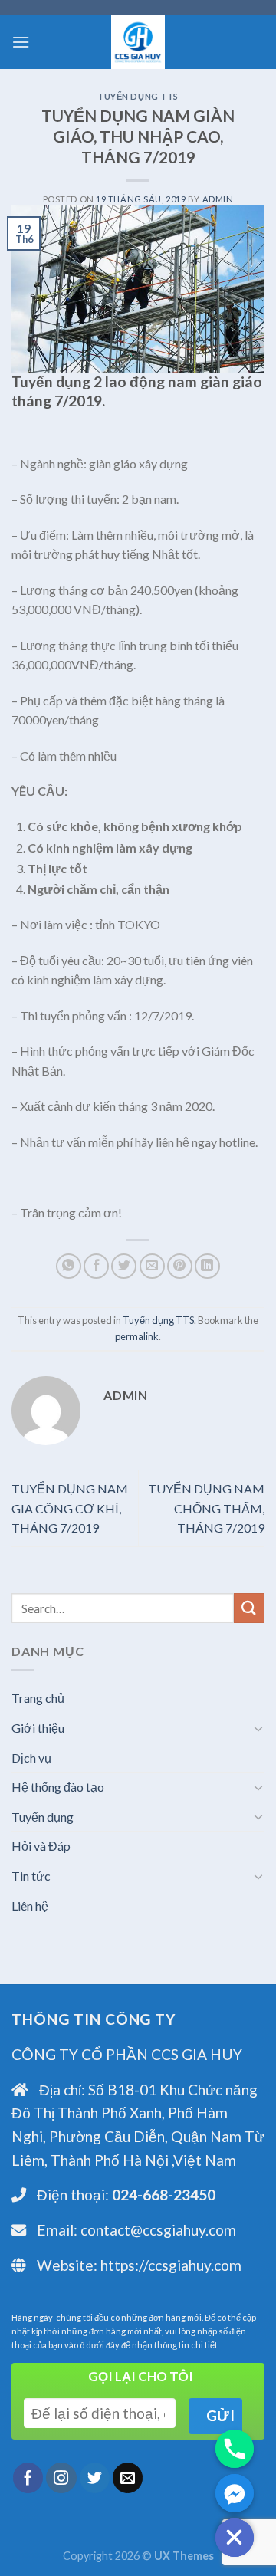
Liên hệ (30, 1906)
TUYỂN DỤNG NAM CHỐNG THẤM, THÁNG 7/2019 (206, 1508)
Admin (218, 199)
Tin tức (31, 1876)
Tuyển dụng (43, 1817)
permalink (137, 1336)
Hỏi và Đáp (41, 1846)
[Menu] (21, 42)
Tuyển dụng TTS (138, 96)
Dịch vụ (31, 1758)
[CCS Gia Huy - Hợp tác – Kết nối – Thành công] (138, 42)
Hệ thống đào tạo (58, 1787)
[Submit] (249, 1608)
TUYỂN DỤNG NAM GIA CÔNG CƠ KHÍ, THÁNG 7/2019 (70, 1508)
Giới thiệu (38, 1728)
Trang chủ (38, 1698)
